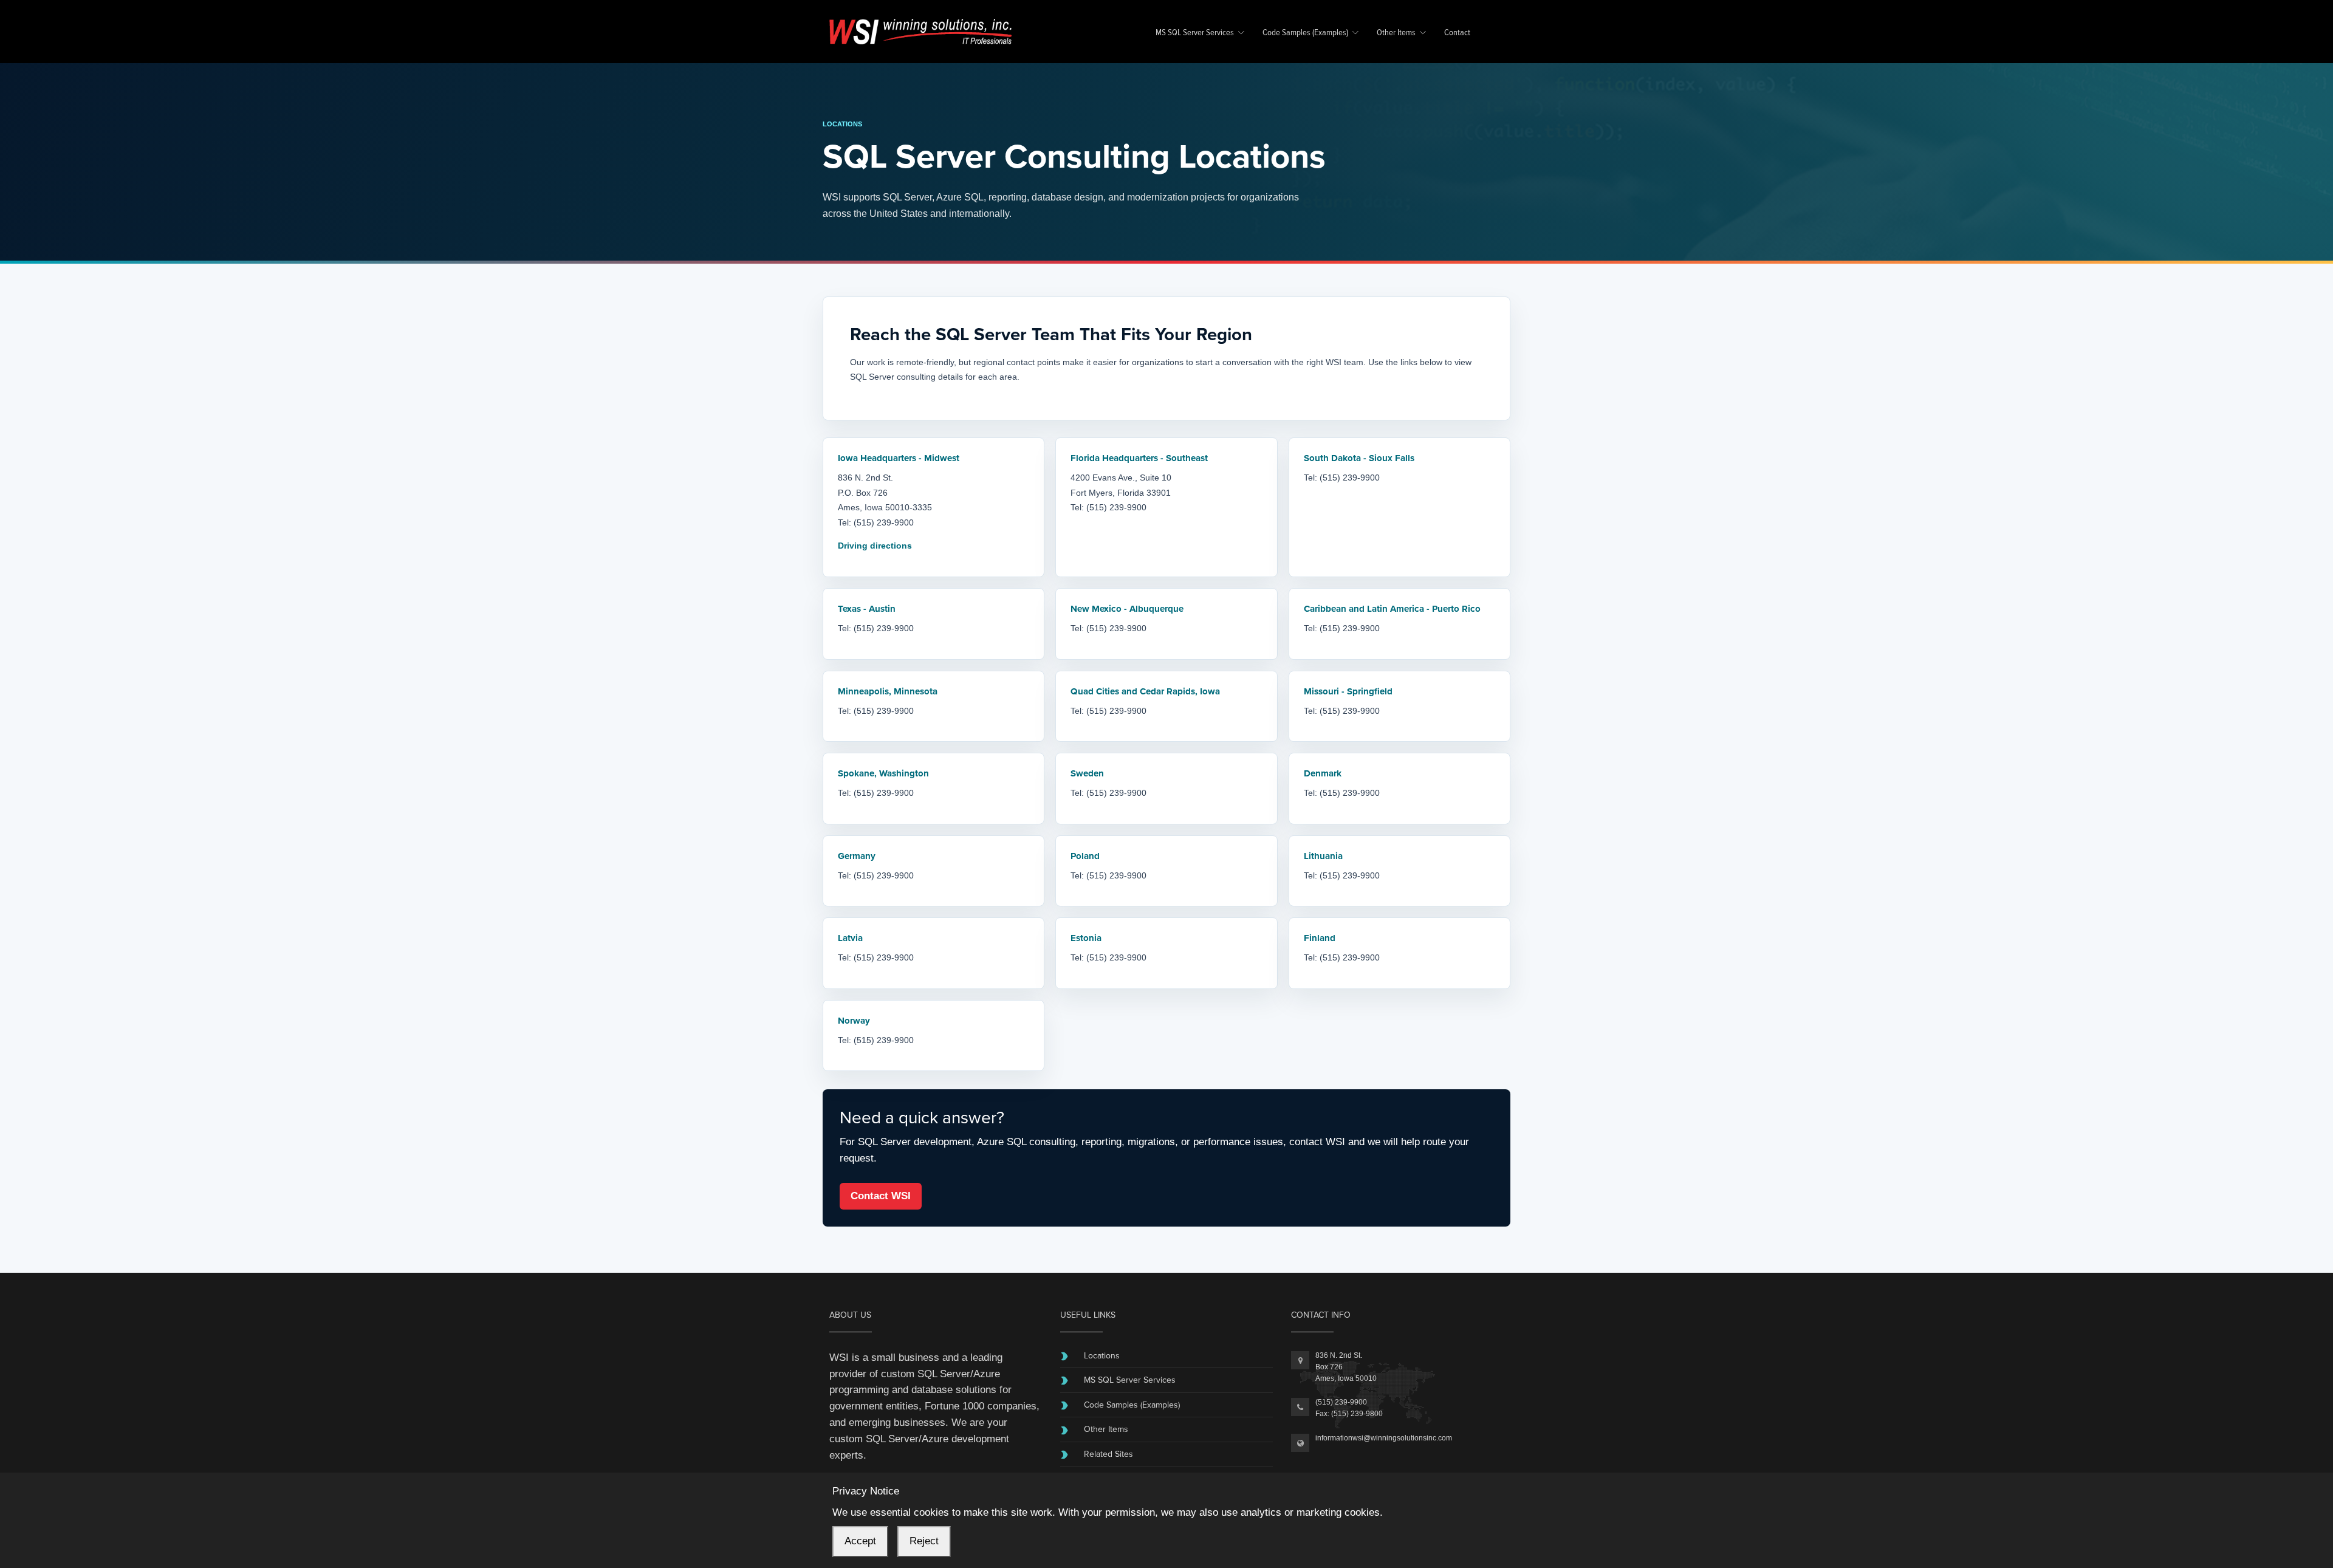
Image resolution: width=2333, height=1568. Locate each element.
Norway (854, 1021)
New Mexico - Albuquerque (1127, 609)
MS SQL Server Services (1195, 33)
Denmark (1323, 773)
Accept (860, 1541)
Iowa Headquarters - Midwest (899, 458)
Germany (857, 856)
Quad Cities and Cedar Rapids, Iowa (1145, 691)
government (856, 1406)
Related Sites (1108, 1454)
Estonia (1086, 938)
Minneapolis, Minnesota (888, 691)
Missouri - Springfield (1348, 691)
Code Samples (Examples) (1305, 33)
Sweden (1087, 773)
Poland (1085, 856)
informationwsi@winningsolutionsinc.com (1384, 1438)
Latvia (850, 938)
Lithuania (1323, 856)
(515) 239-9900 (1341, 1402)
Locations (1102, 1356)
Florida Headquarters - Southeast (1139, 458)
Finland (1320, 938)
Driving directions (875, 546)
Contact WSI (881, 1196)
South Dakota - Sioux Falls (1359, 458)
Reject (924, 1541)
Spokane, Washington (883, 773)
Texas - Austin (867, 609)
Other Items (1396, 33)
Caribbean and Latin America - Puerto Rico (1392, 609)
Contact (1457, 33)
